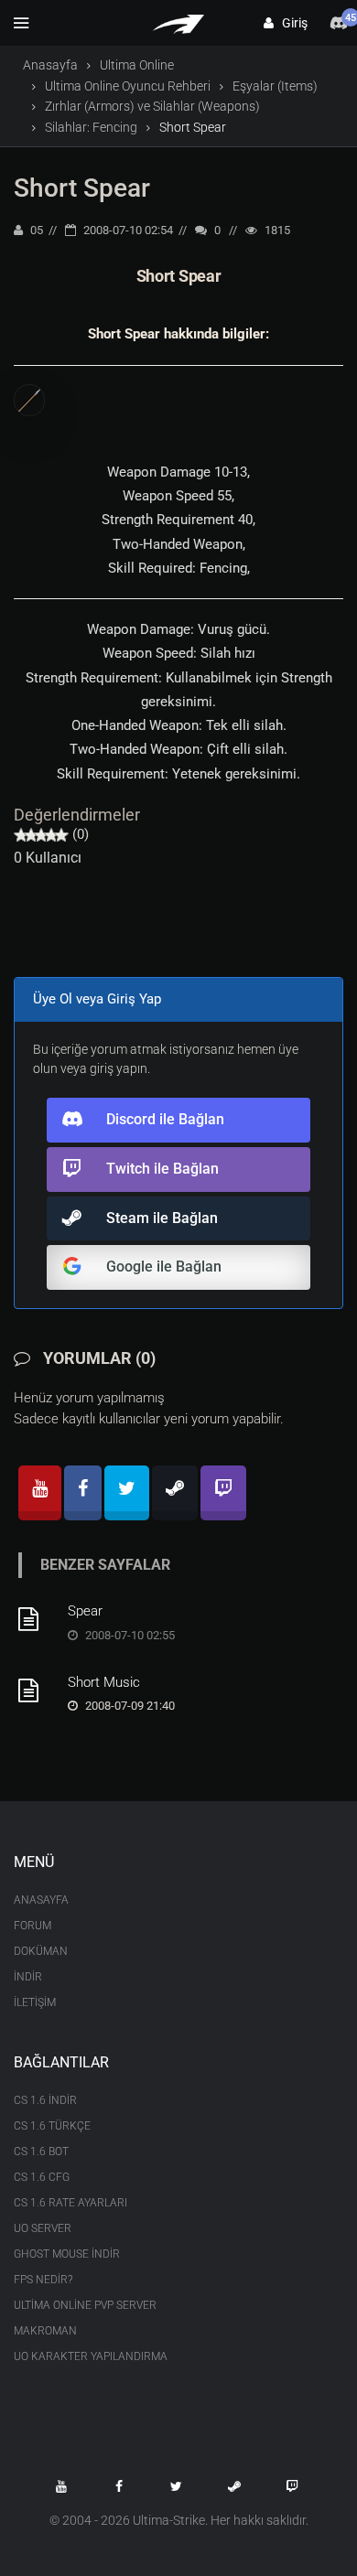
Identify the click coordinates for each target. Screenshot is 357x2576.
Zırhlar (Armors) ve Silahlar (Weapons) (152, 106)
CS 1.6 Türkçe (52, 2126)
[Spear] (37, 1619)
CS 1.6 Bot (41, 2152)
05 (35, 230)
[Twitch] (223, 1493)
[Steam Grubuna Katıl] (234, 2486)
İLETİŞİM (35, 2002)
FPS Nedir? (43, 2280)
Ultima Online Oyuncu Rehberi (128, 86)
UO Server (43, 2228)
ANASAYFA (41, 1900)
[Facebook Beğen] (119, 2486)
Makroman (45, 2331)
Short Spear (82, 188)
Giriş (291, 23)
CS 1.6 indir (45, 2100)
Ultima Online (137, 65)
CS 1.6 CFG (42, 2177)
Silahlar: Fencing (91, 127)
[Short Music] (37, 1690)
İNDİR (28, 1977)
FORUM (32, 1926)
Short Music (104, 1682)
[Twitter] (127, 1493)
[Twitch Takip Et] (292, 2486)
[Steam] (175, 1493)
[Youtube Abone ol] (61, 2486)
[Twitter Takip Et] (177, 2486)
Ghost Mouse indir (67, 2254)
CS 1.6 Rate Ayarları (70, 2203)
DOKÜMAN (41, 1951)
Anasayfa (50, 65)
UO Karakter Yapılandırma (91, 2356)
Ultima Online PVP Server (85, 2305)
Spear (85, 1611)
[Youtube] (40, 1493)
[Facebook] (83, 1493)
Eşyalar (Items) (275, 86)
